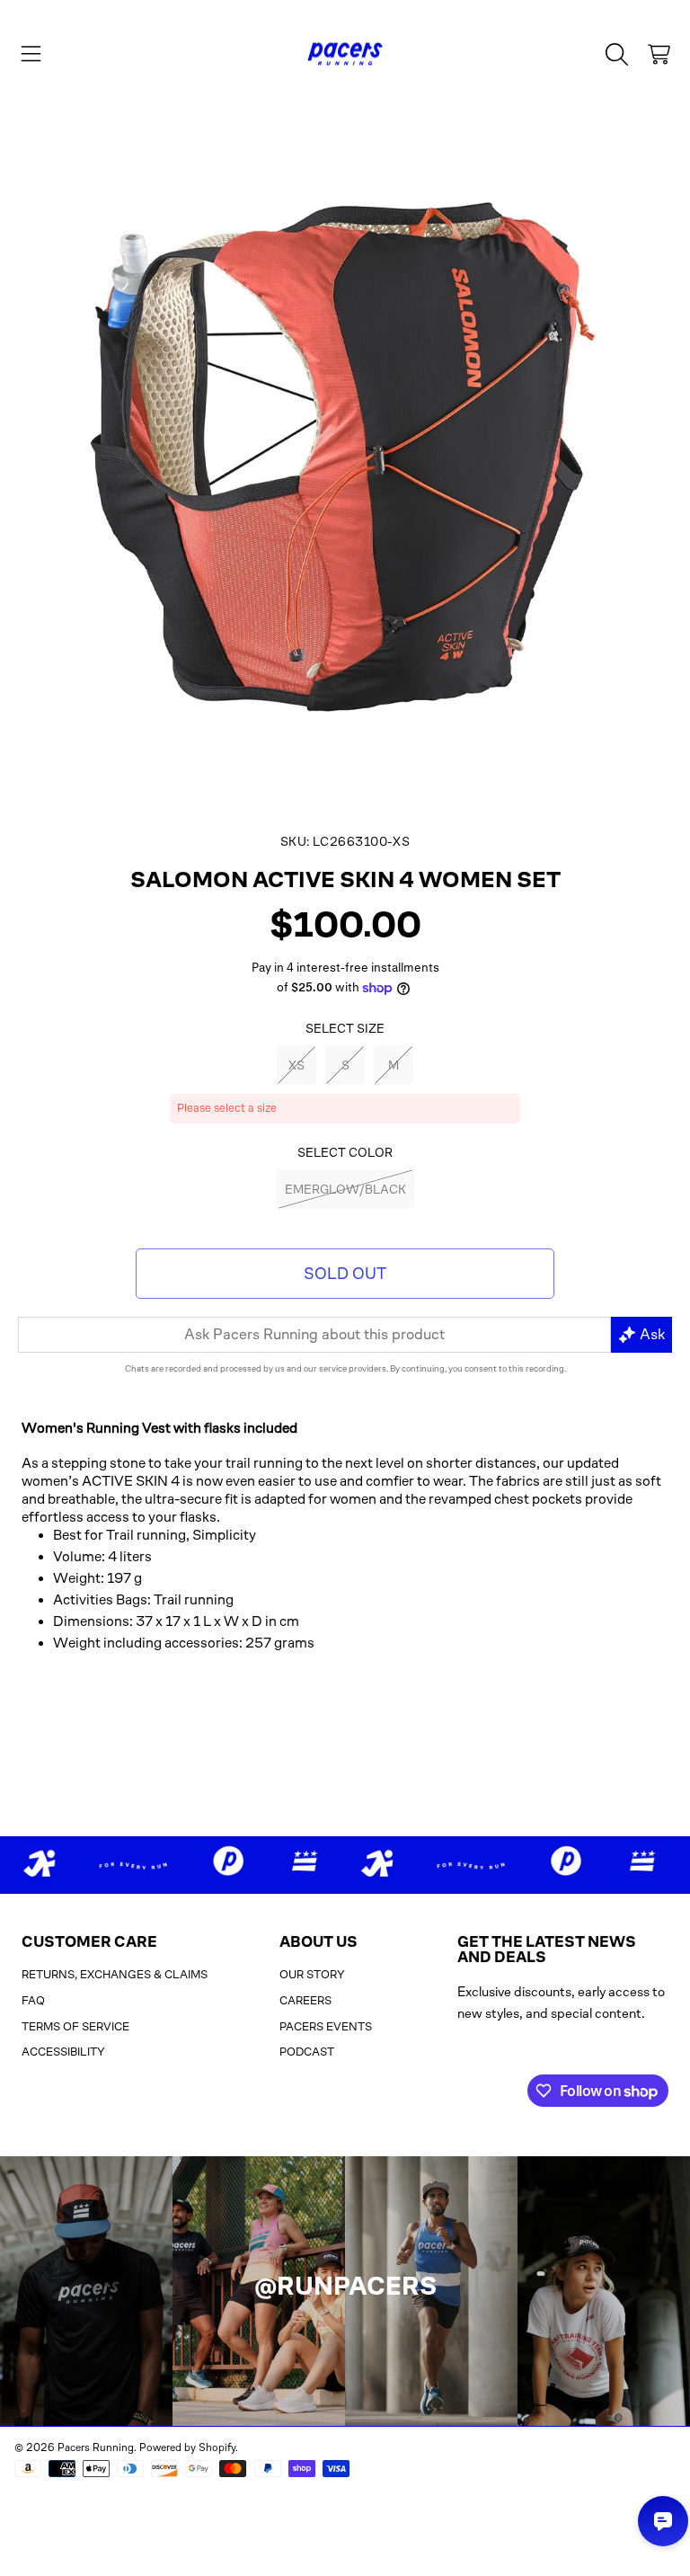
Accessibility (63, 2052)
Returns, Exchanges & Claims (115, 1974)
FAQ (33, 2000)
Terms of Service (75, 2026)
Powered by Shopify (187, 2447)
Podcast (307, 2052)
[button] (31, 54)
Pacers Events (326, 2026)
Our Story (312, 1974)
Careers (305, 2000)
